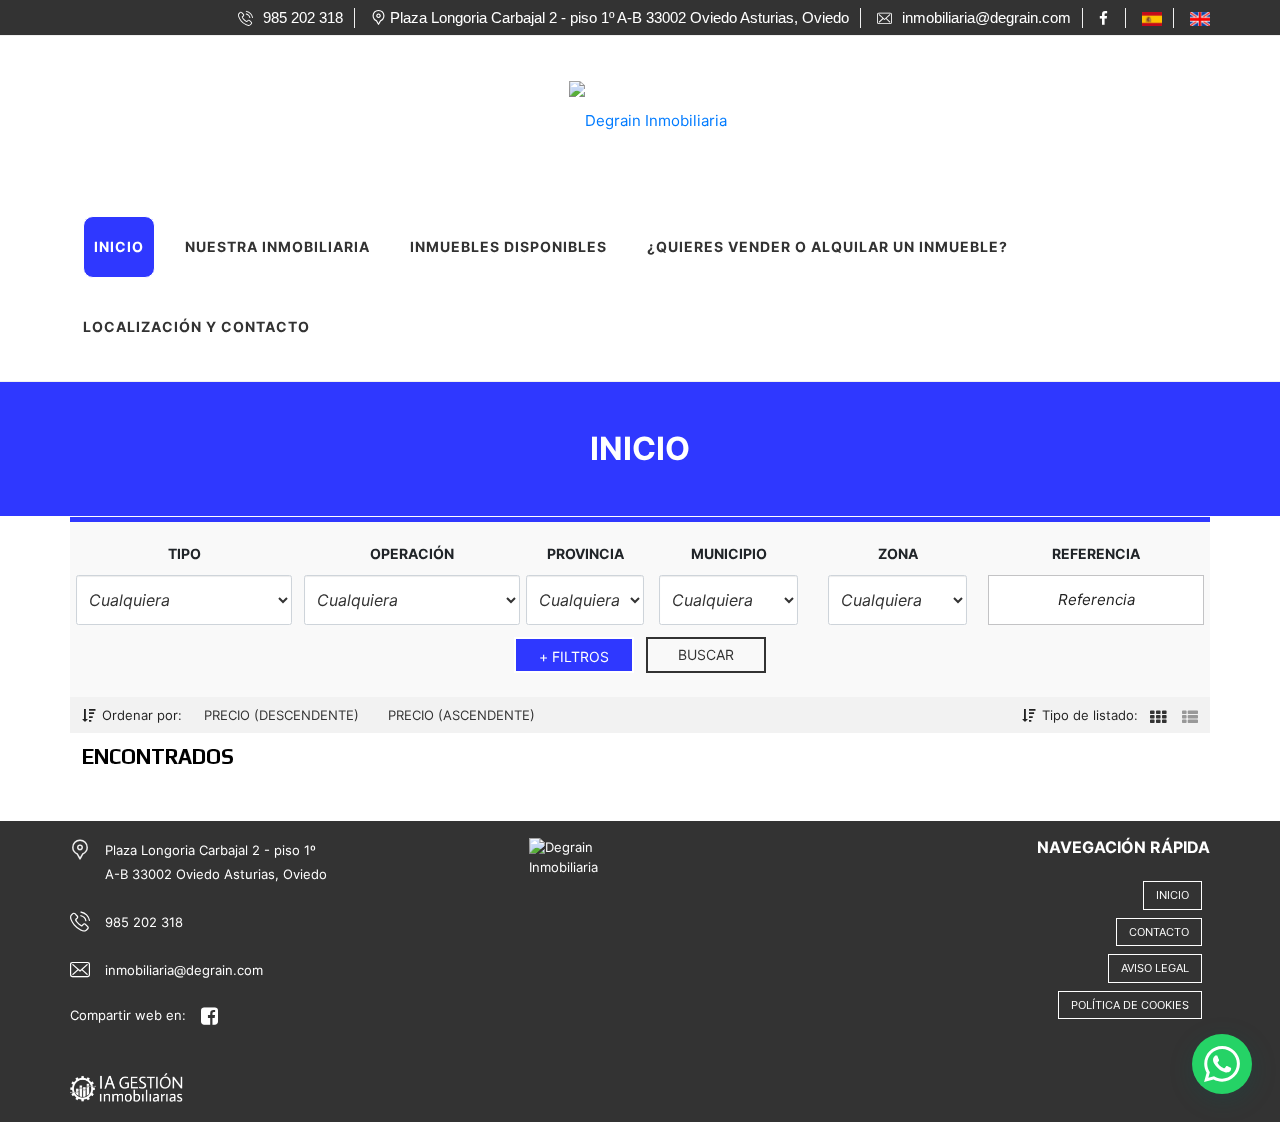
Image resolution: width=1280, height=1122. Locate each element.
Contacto (1159, 932)
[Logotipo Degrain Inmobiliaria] (620, 114)
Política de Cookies (1130, 1005)
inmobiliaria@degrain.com (184, 970)
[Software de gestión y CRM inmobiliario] (126, 1086)
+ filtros (574, 656)
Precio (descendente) (281, 715)
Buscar (706, 654)
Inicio (119, 246)
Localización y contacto (196, 326)
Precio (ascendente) (461, 715)
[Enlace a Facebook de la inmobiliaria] (1106, 18)
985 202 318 (144, 922)
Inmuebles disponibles (508, 246)
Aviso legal (1155, 968)
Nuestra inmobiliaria (277, 246)
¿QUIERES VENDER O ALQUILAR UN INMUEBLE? (827, 246)
